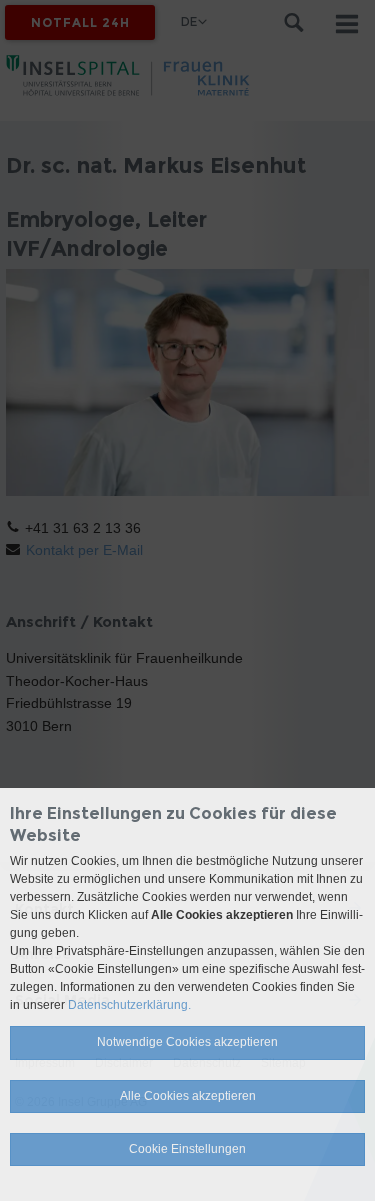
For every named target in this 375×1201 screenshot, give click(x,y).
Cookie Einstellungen (187, 1149)
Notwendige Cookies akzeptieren (187, 1042)
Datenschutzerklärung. (129, 1005)
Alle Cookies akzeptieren (188, 1096)
